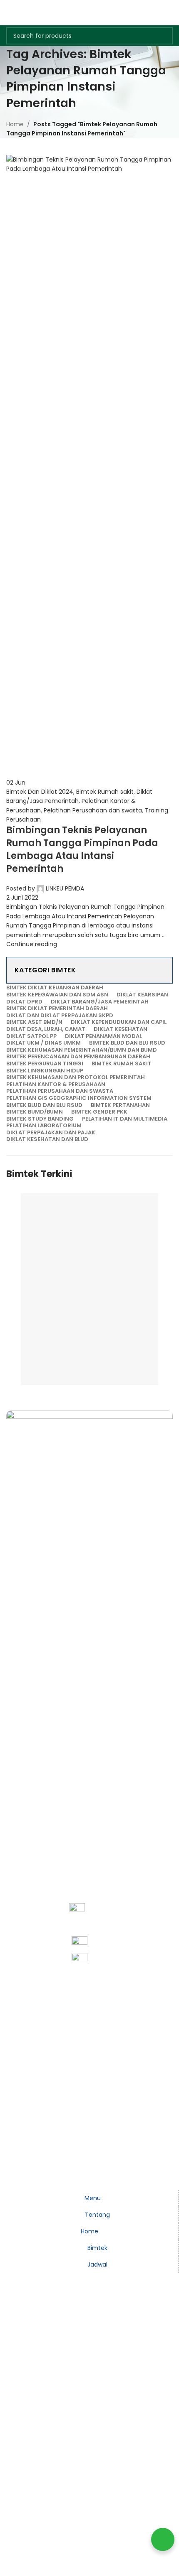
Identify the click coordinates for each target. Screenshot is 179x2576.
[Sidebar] (10, 2179)
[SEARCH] (164, 36)
